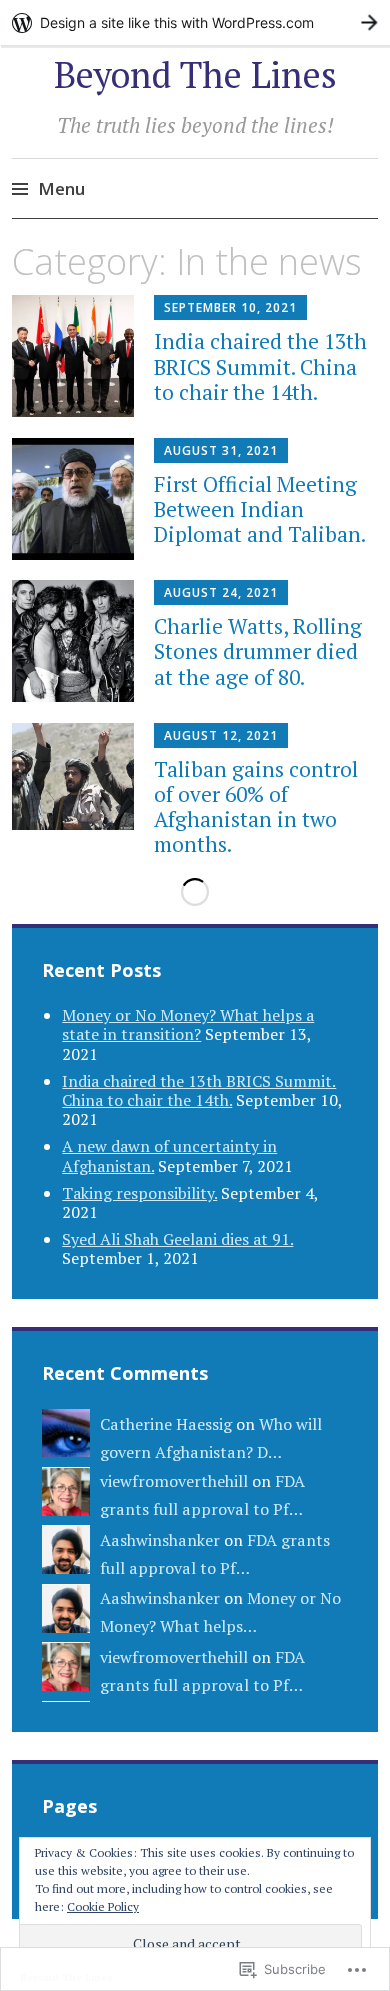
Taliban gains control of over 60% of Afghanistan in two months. (256, 807)
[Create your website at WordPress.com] (195, 22)
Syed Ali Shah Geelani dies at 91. (177, 1239)
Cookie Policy (103, 1906)
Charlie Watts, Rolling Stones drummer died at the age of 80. (258, 651)
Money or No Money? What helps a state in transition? (188, 1024)
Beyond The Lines (195, 74)
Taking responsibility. (139, 1193)
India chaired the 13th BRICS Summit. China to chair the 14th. (260, 366)
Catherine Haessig (166, 1424)
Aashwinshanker (160, 1540)
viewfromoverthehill (174, 1481)
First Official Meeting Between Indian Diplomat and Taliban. (260, 509)
